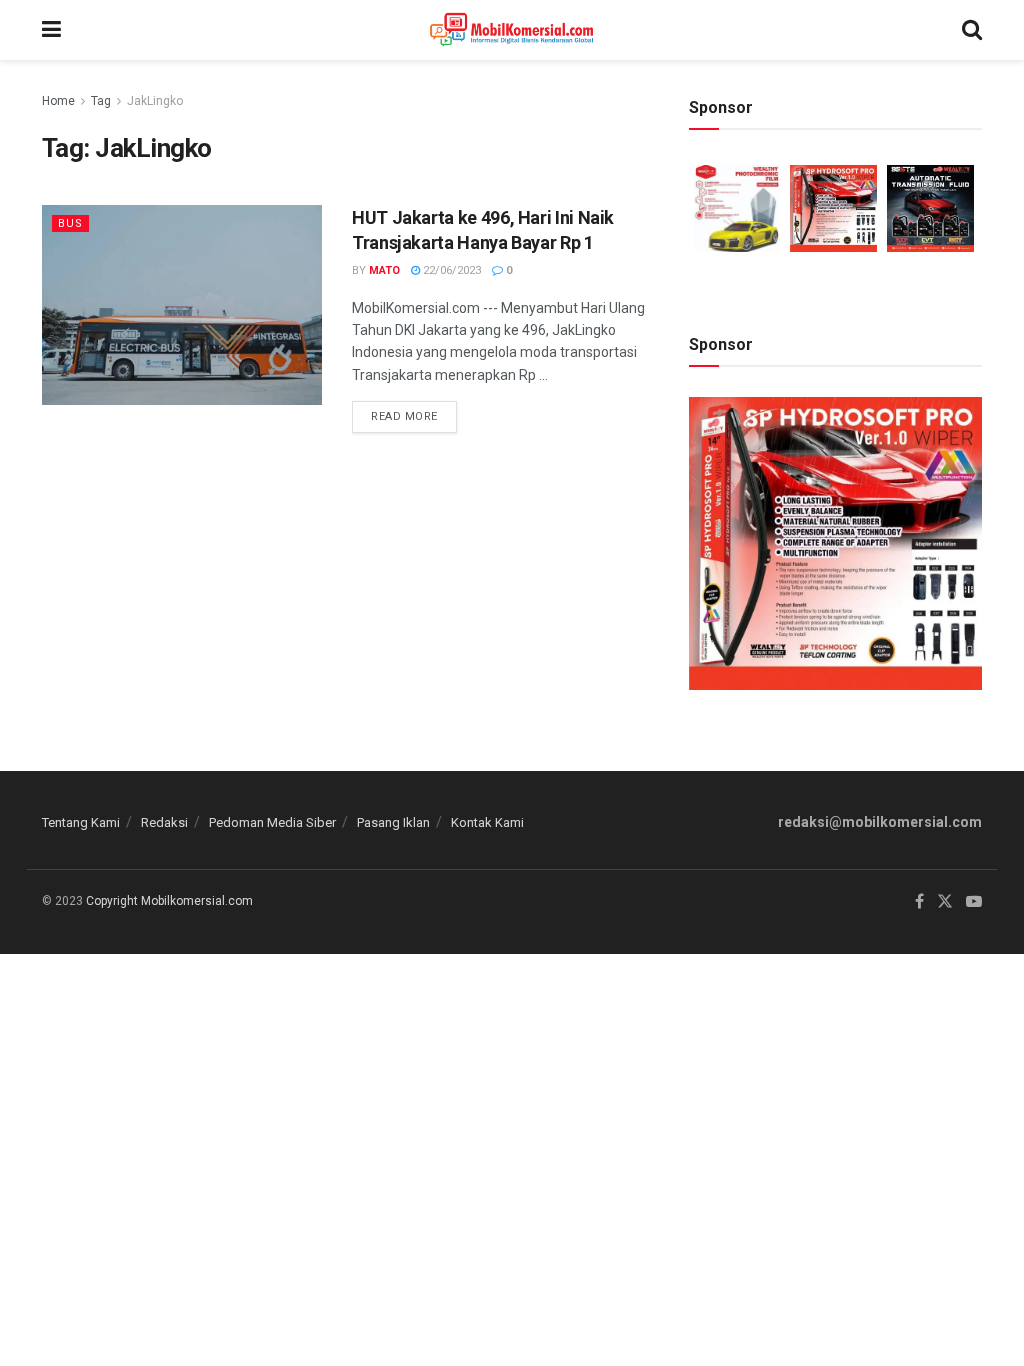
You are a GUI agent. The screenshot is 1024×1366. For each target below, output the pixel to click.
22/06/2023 (450, 270)
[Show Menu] (51, 30)
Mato (384, 270)
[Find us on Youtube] (974, 902)
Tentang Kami (81, 822)
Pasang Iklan (393, 822)
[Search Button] (972, 30)
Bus (70, 223)
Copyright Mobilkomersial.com (169, 901)
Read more (414, 412)
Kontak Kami (487, 822)
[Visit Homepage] (511, 30)
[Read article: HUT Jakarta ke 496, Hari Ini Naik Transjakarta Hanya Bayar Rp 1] (182, 305)
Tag (101, 101)
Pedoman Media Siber (272, 822)
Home (58, 101)
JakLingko (155, 101)
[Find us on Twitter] (945, 902)
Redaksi (164, 822)
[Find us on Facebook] (919, 902)
